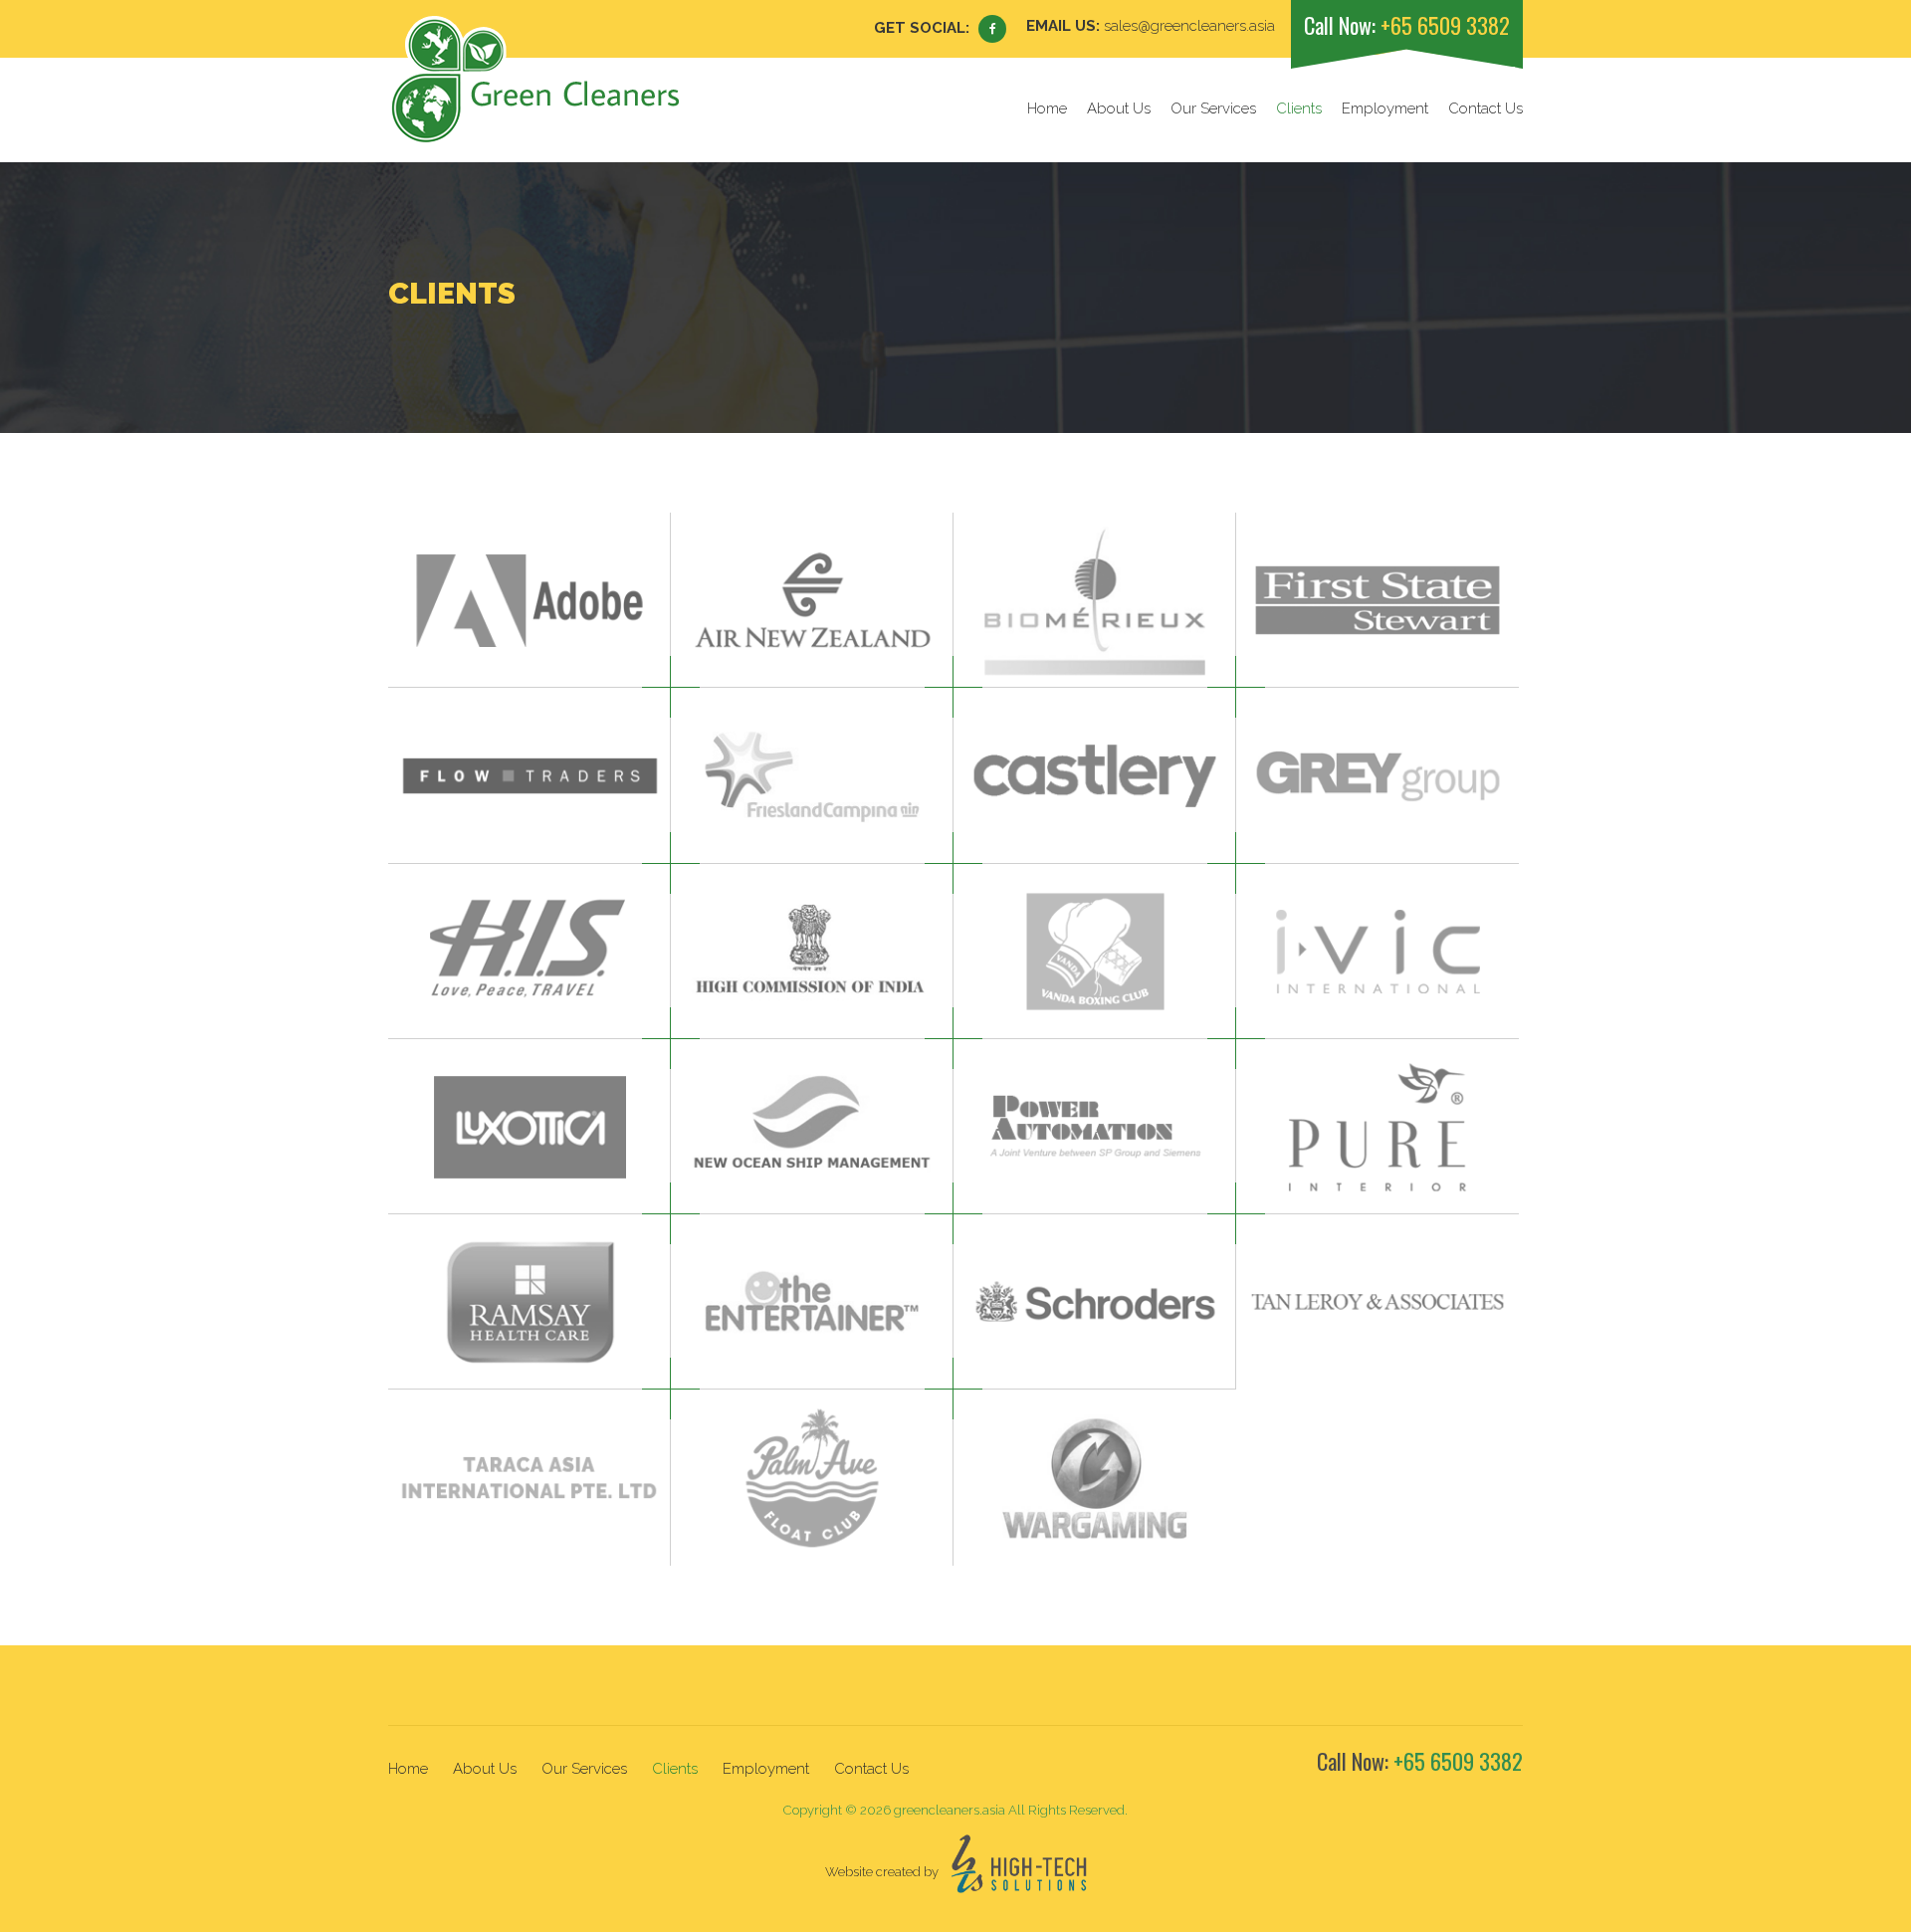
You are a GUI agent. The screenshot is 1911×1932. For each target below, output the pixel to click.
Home (1047, 108)
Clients (1299, 108)
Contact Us (1486, 108)
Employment (1385, 108)
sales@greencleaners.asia (1189, 26)
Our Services (1213, 108)
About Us (1119, 108)
